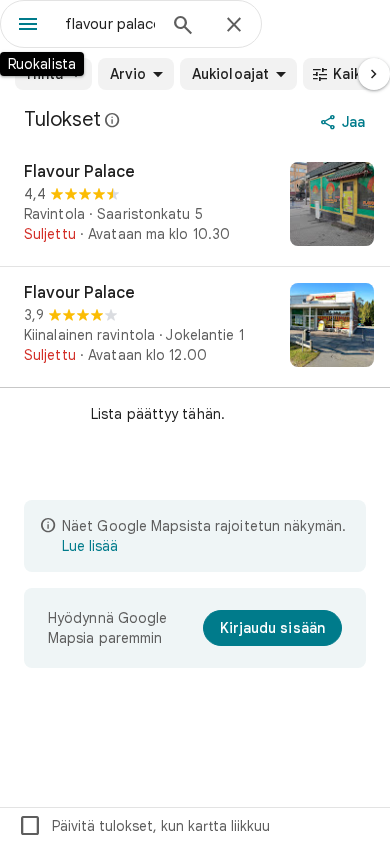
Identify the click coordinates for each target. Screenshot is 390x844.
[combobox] (110, 24)
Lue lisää (90, 546)
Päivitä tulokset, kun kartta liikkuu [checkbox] (144, 826)
